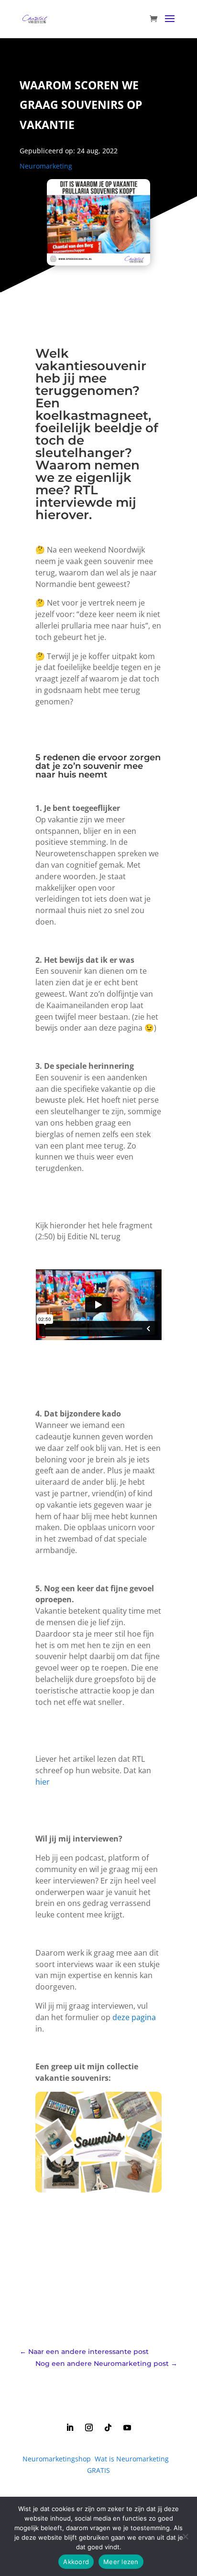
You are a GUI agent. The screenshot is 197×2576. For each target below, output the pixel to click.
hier (43, 1782)
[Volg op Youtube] (127, 2427)
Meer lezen (121, 2562)
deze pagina (134, 2017)
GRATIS (98, 2470)
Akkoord (76, 2562)
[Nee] (185, 2536)
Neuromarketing (46, 166)
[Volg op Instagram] (89, 2427)
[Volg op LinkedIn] (70, 2427)
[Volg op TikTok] (108, 2427)
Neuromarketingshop (57, 2459)
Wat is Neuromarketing (132, 2459)
